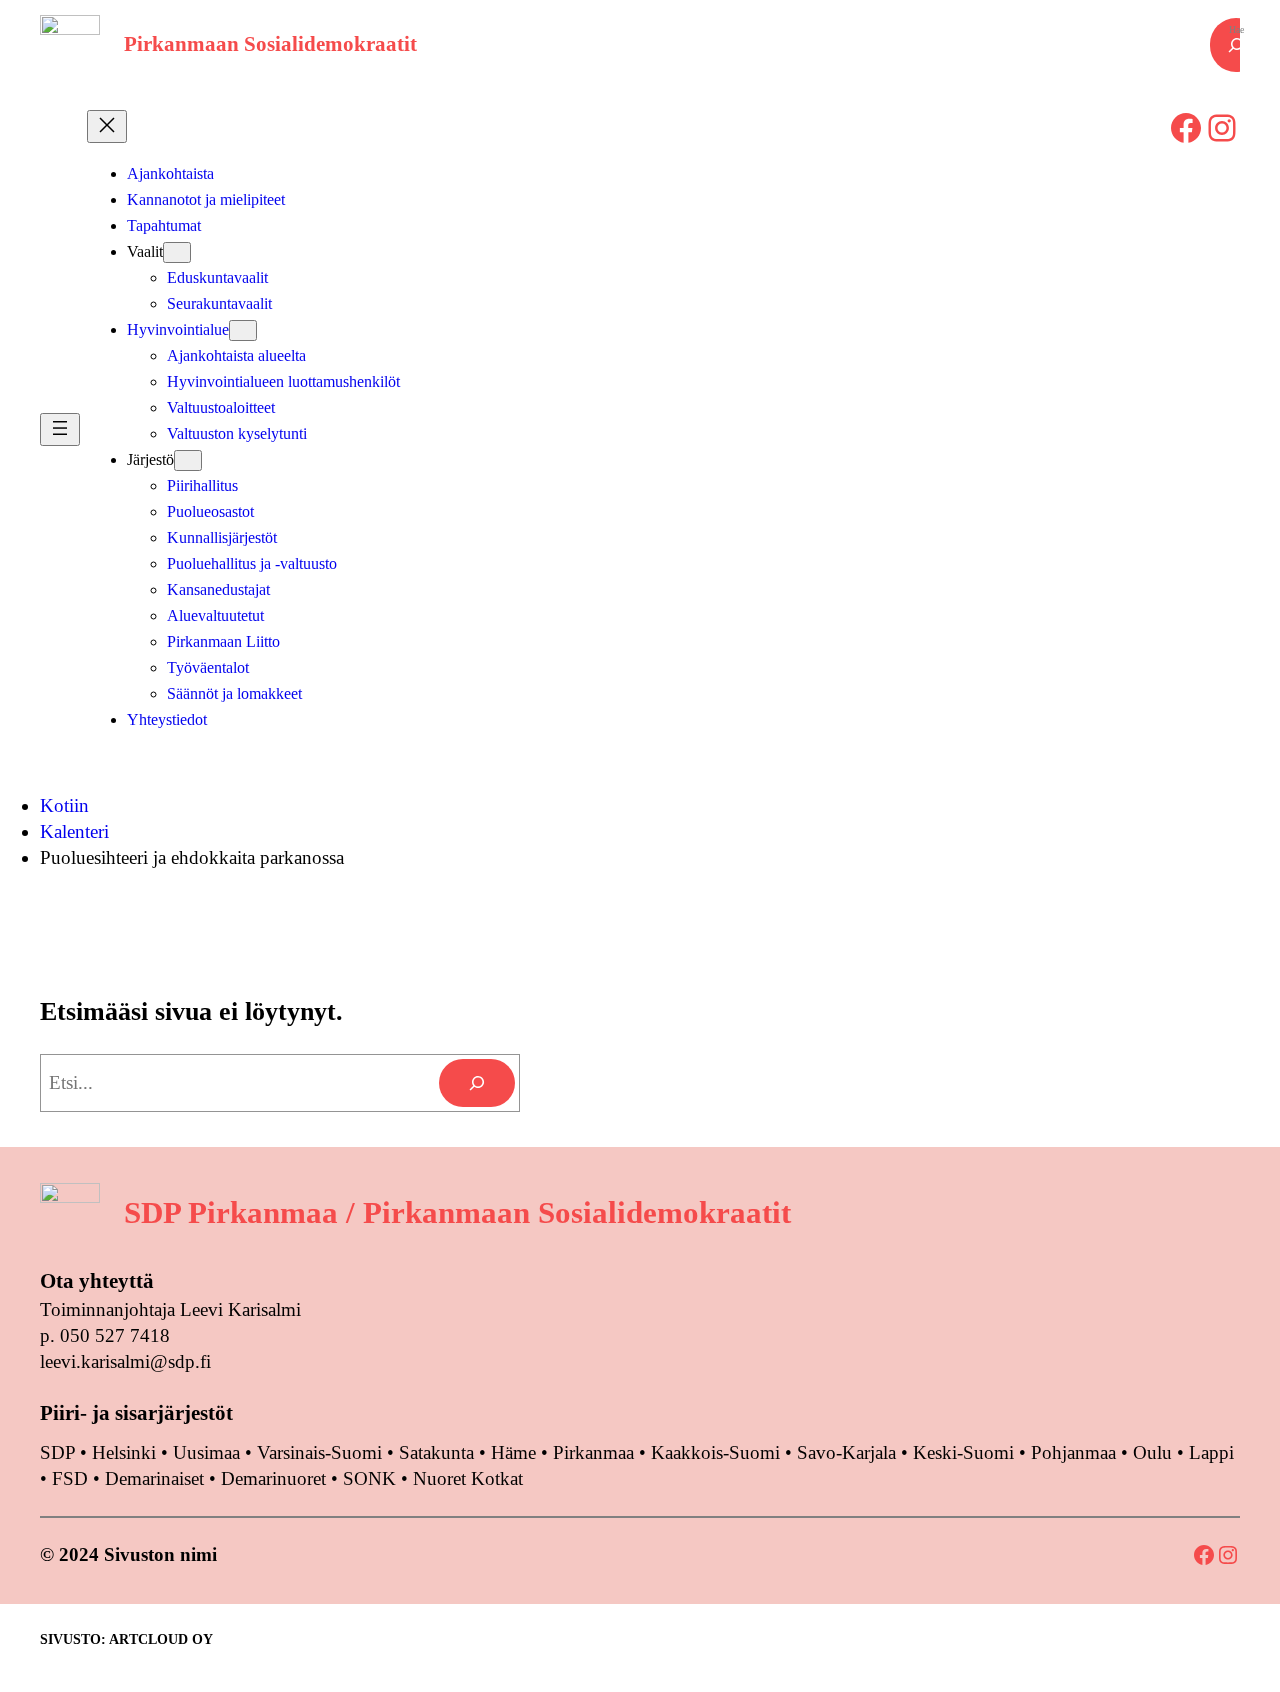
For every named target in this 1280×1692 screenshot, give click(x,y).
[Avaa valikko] (60, 429)
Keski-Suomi (963, 1452)
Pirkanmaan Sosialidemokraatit (270, 44)
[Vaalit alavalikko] (177, 252)
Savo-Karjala (846, 1452)
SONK (369, 1478)
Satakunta (436, 1452)
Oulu (1152, 1452)
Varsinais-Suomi (319, 1452)
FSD (70, 1478)
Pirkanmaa (593, 1452)
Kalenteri (74, 831)
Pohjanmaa (1076, 1452)
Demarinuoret (273, 1478)
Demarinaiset (154, 1478)
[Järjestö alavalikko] (188, 460)
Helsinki (126, 1452)
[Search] (477, 1083)
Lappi (1211, 1452)
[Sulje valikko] (107, 126)
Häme (516, 1452)
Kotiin (64, 805)
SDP (57, 1452)
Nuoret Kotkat (468, 1478)
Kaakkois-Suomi (715, 1452)
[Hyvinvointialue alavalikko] (243, 330)
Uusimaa (206, 1452)
